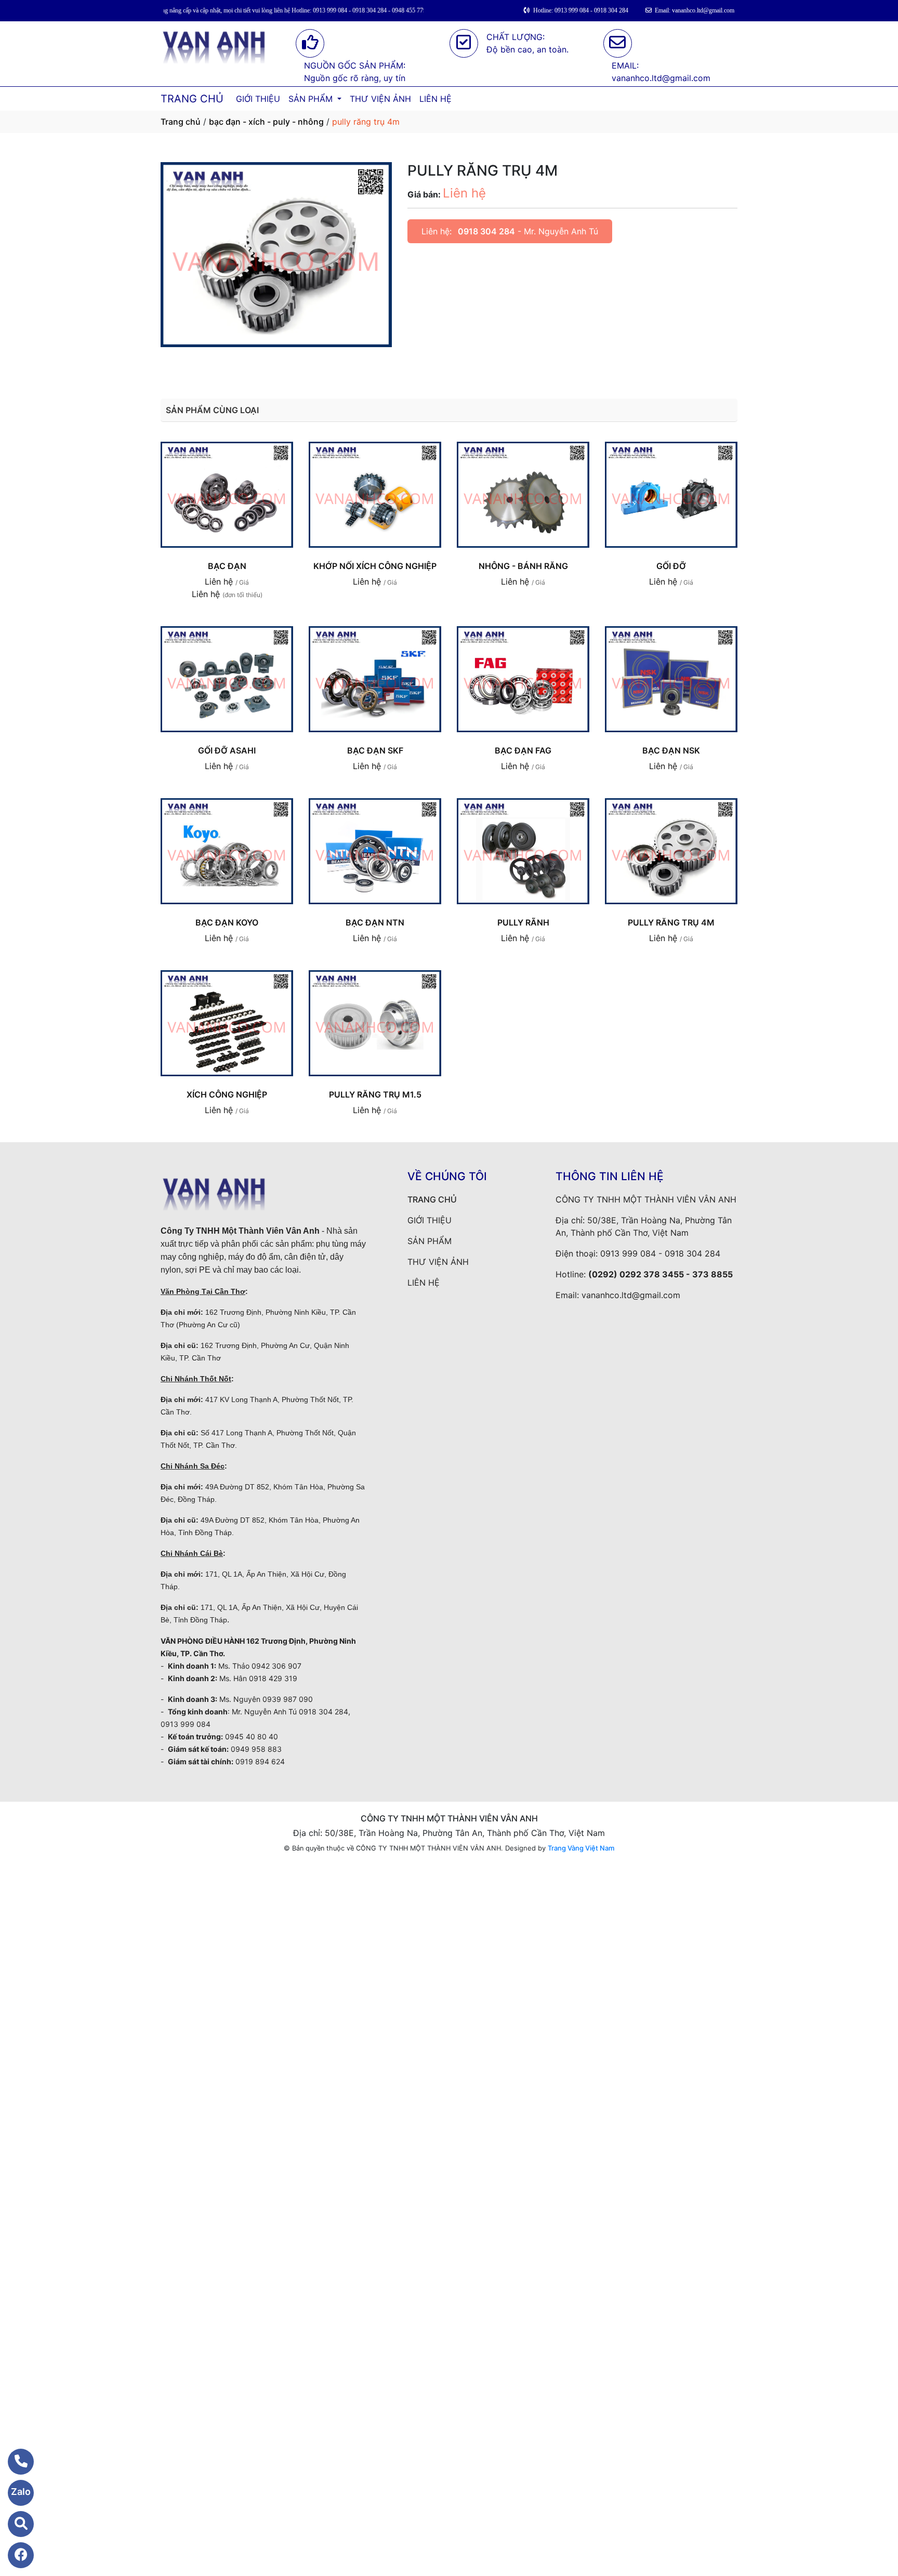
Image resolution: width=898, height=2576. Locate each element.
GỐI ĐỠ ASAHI (227, 750)
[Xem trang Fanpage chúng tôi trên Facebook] (14, 2555)
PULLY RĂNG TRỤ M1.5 (375, 1094)
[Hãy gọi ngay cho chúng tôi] (14, 2462)
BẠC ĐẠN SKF (375, 750)
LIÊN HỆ (435, 99)
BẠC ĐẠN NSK (671, 750)
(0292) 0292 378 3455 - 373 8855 (661, 1274)
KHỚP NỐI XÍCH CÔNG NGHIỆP (375, 566)
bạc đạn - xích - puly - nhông (266, 122)
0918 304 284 (486, 231)
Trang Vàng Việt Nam (581, 1848)
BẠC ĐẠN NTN (375, 922)
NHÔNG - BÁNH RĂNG (523, 566)
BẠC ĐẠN (227, 566)
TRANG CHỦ (192, 99)
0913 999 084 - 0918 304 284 (660, 1253)
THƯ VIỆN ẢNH (380, 99)
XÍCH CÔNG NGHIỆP (227, 1094)
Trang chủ (181, 122)
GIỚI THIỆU (258, 99)
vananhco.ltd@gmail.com (631, 1295)
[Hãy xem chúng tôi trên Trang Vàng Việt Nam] (14, 2524)
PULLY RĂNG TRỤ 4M (671, 922)
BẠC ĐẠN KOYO (227, 922)
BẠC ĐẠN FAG (523, 750)
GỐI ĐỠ (671, 566)
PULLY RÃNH (523, 922)
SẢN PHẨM (312, 99)
